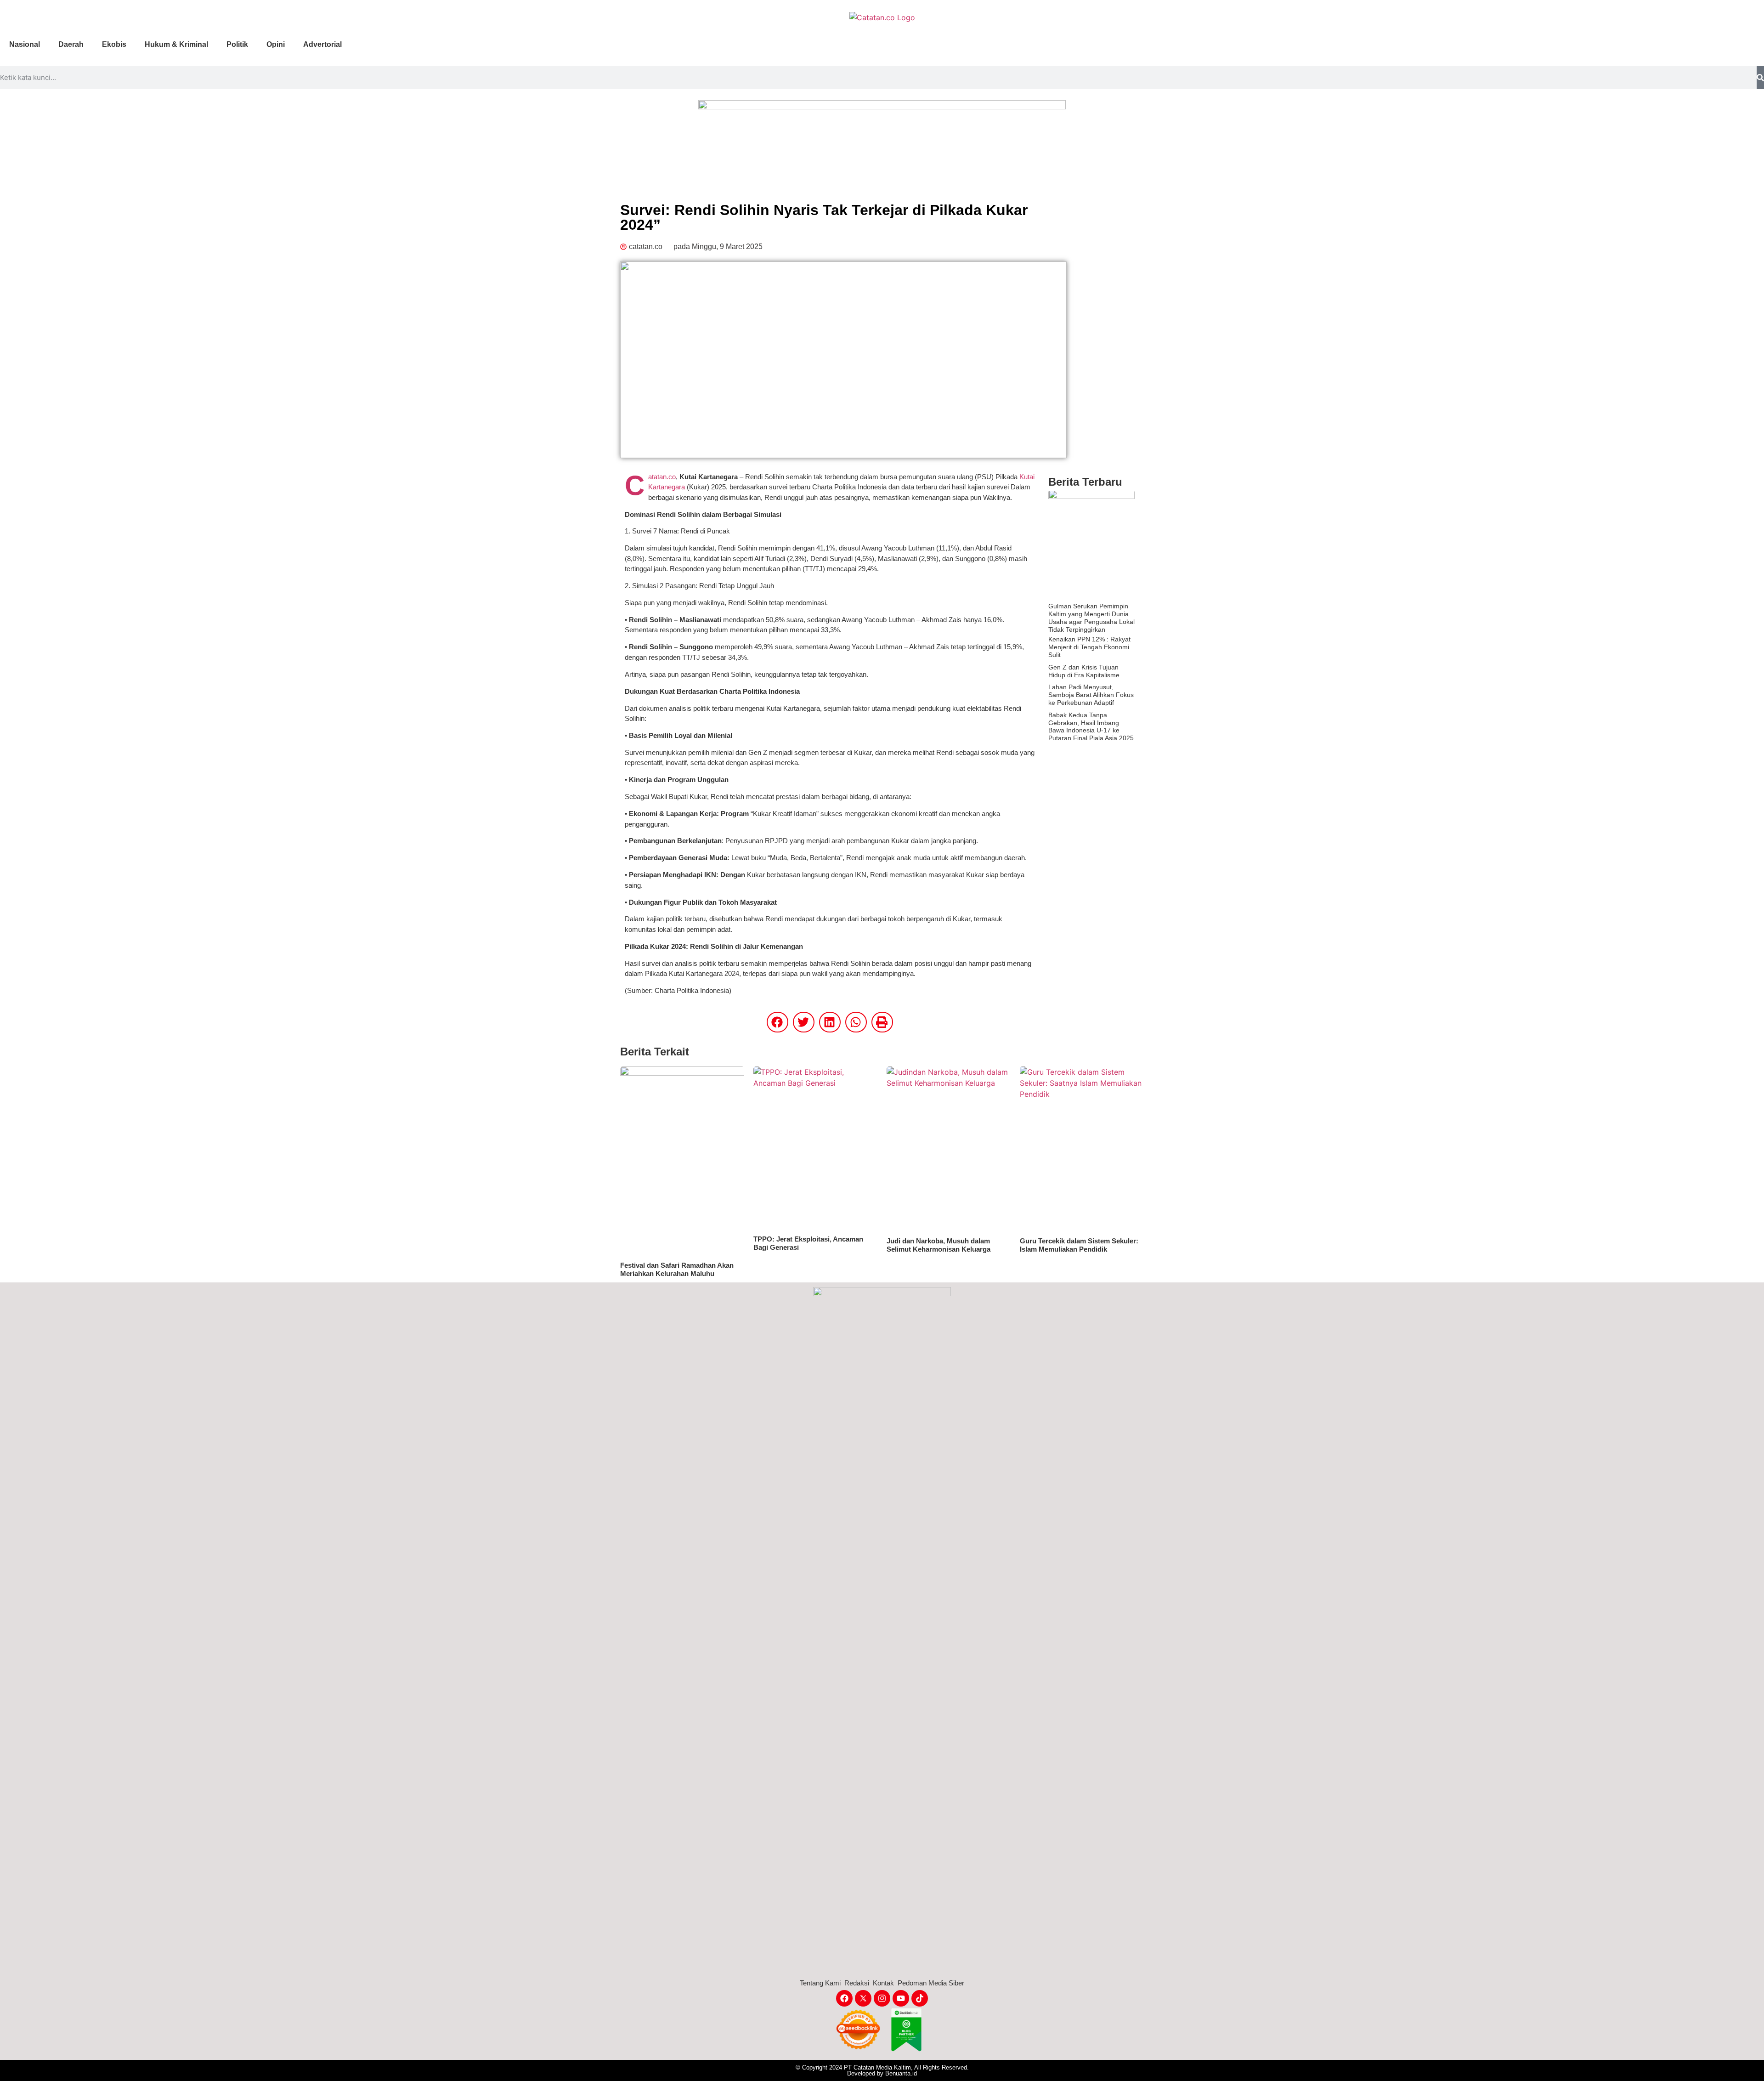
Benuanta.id (901, 2073)
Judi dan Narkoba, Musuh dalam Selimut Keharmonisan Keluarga (939, 1245)
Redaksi (857, 1983)
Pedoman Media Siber (931, 1983)
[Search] (1760, 78)
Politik (237, 44)
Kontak (883, 1983)
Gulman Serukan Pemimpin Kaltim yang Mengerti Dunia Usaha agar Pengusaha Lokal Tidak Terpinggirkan (1091, 618)
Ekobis (114, 44)
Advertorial (322, 44)
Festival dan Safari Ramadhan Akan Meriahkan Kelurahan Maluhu (677, 1269)
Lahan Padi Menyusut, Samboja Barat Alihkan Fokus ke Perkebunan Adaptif (1091, 695)
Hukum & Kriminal (176, 44)
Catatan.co (662, 477)
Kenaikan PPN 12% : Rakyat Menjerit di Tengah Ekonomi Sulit (1089, 647)
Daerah (71, 44)
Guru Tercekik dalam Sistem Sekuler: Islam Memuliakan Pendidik (1079, 1245)
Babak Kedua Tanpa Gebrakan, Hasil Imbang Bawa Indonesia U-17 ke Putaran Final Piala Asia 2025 (1091, 726)
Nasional (25, 44)
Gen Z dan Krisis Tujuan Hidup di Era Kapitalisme (1084, 671)
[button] (777, 1022)
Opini (276, 44)
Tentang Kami (820, 1983)
